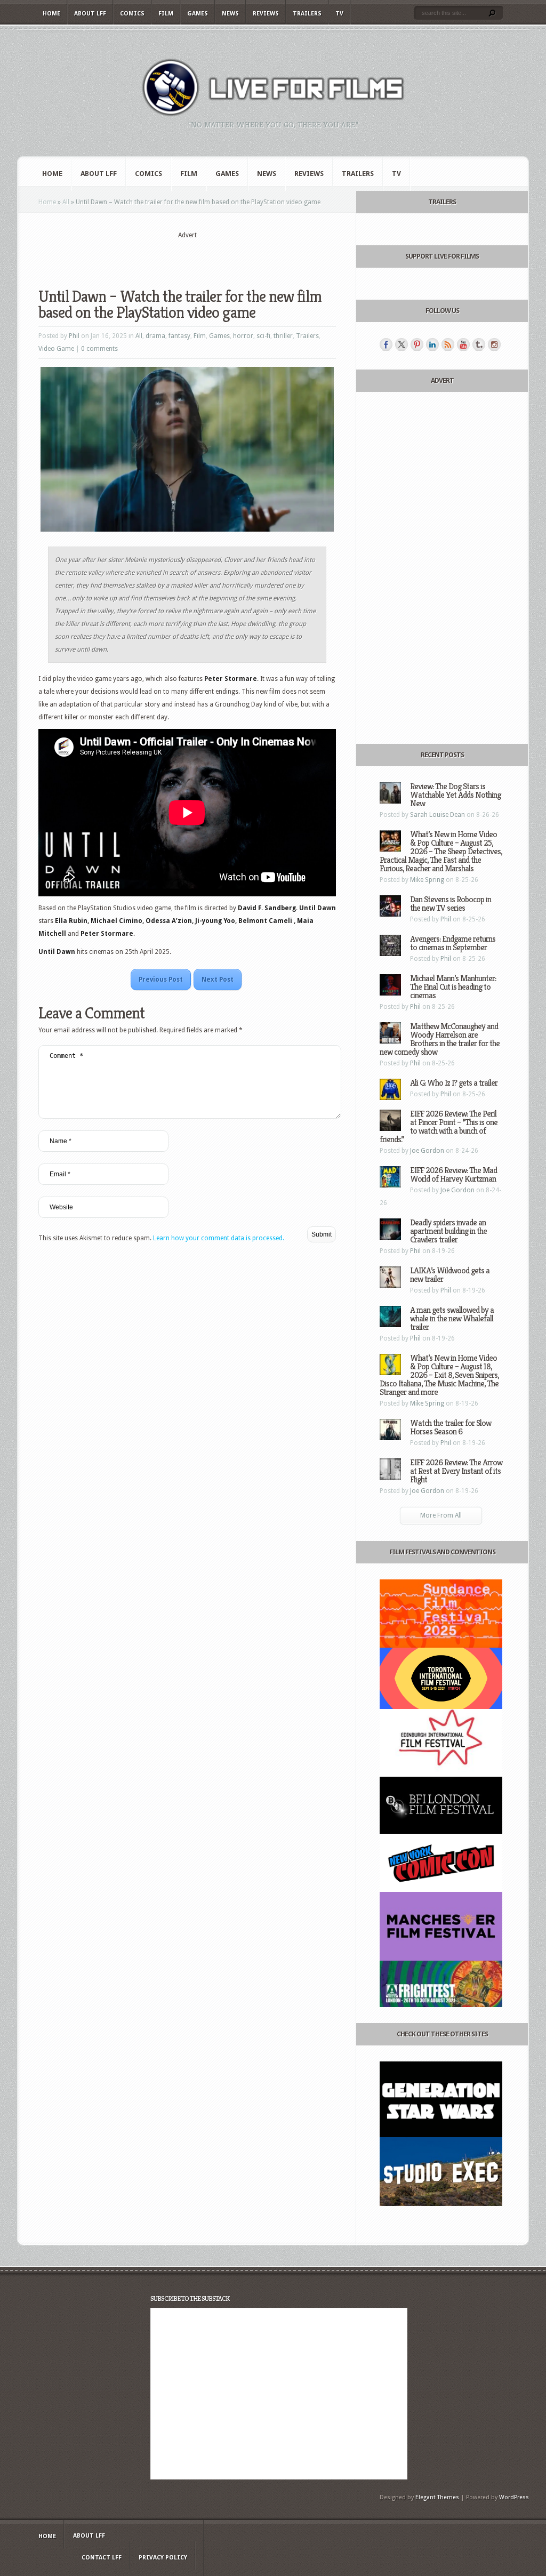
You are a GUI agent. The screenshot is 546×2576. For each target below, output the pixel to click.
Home (51, 14)
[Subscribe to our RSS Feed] (448, 344)
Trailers (307, 14)
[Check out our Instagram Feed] (494, 344)
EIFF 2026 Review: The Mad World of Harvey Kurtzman (453, 1174)
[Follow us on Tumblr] (479, 344)
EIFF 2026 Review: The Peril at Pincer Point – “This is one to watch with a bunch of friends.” (439, 1126)
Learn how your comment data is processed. (219, 1238)
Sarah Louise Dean (437, 815)
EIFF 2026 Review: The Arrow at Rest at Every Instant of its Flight (456, 1471)
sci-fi (263, 336)
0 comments (99, 349)
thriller (283, 336)
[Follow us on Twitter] (402, 344)
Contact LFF (102, 2558)
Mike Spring (427, 880)
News (230, 14)
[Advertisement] (187, 256)
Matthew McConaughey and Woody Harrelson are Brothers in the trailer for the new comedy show (440, 1039)
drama (155, 336)
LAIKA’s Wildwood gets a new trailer (450, 1275)
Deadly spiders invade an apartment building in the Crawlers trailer (448, 1231)
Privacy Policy (163, 2558)
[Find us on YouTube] (463, 344)
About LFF (90, 14)
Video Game (56, 349)
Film (166, 14)
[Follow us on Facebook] (386, 344)
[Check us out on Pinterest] (417, 344)
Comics (132, 14)
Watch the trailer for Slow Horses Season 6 (451, 1427)
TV (339, 14)
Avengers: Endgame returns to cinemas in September (453, 943)
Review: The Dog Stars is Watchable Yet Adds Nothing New (455, 795)
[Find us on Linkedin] (432, 344)
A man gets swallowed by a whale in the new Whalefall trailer (452, 1318)
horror (243, 336)
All (66, 202)
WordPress (514, 2497)
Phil (74, 336)
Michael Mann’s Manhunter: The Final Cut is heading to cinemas (453, 987)
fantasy (179, 336)
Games (198, 14)
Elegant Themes (437, 2497)
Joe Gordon (427, 1151)
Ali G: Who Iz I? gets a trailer (454, 1083)
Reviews (266, 14)
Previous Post (161, 980)
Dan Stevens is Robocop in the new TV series (451, 904)
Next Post (218, 980)
